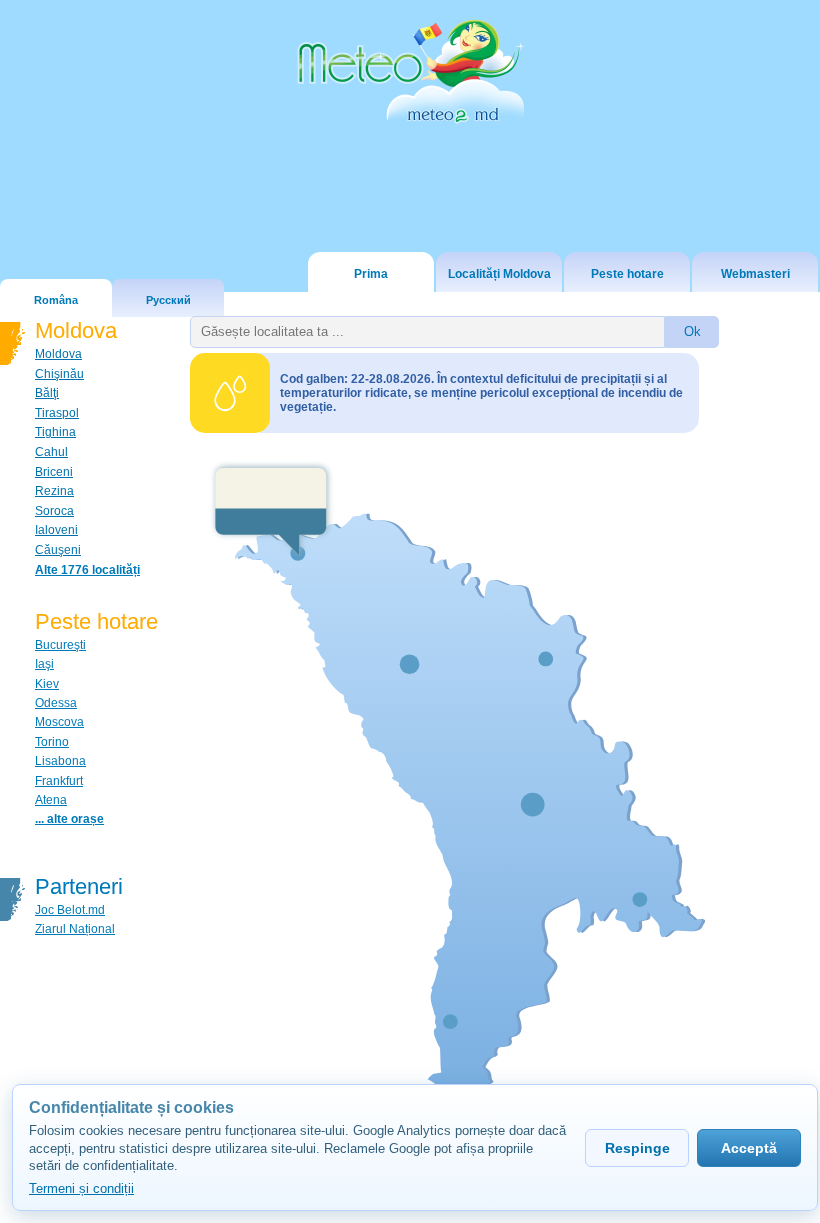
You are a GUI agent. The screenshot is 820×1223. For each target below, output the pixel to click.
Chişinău (59, 374)
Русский (168, 300)
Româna (56, 300)
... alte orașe (69, 819)
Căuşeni (58, 550)
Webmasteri (755, 274)
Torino (52, 742)
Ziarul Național (75, 929)
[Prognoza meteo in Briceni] (271, 509)
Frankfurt (59, 781)
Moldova (58, 354)
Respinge (637, 1148)
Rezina (54, 491)
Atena (51, 800)
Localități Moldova (499, 274)
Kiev (47, 684)
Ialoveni (56, 530)
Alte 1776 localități (87, 570)
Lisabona (60, 761)
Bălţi (47, 393)
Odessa (56, 703)
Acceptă (749, 1148)
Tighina (55, 432)
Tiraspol (57, 413)
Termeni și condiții (81, 1188)
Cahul (51, 452)
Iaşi (44, 664)
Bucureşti (60, 645)
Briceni (54, 472)
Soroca (54, 511)
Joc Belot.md (70, 910)
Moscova (59, 722)
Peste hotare (627, 274)
